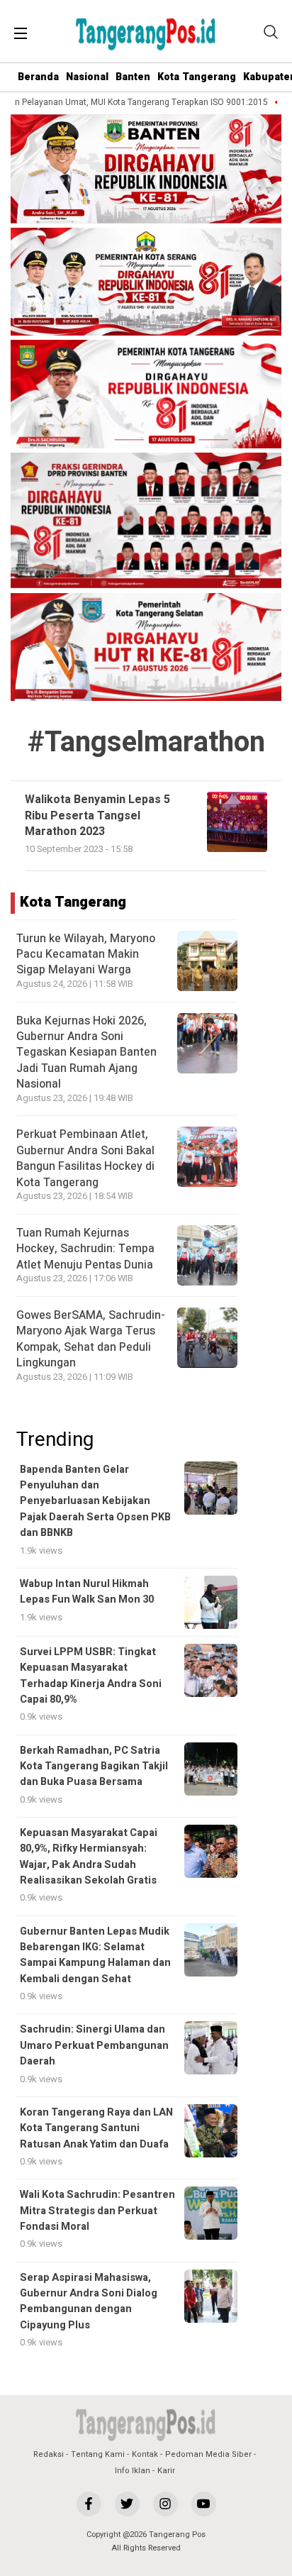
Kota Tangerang (197, 77)
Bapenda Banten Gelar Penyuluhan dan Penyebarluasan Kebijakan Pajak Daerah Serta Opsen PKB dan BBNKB (95, 1502)
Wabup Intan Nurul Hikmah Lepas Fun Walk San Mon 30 (87, 1592)
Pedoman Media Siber (208, 2454)
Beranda (38, 77)
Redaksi (49, 2454)
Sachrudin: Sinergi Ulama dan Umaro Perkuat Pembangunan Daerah (94, 2045)
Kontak (145, 2454)
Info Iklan (133, 2471)
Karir (166, 2471)
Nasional (87, 77)
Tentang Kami (98, 2454)
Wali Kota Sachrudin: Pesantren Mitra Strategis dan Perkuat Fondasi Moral (97, 2211)
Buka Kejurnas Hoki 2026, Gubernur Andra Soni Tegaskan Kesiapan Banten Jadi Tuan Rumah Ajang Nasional (86, 1053)
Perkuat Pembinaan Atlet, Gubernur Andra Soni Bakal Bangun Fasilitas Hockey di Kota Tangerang (85, 1158)
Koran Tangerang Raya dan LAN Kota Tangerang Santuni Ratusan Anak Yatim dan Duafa (96, 2128)
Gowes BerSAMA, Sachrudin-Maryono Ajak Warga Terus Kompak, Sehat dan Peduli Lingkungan (91, 1339)
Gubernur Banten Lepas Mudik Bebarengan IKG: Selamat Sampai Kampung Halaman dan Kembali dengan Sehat (95, 1955)
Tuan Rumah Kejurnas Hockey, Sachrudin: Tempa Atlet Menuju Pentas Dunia (85, 1249)
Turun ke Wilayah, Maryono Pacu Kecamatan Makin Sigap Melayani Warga (86, 955)
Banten (133, 77)
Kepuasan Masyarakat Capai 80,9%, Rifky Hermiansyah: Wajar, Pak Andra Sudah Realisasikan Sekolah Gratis (89, 1857)
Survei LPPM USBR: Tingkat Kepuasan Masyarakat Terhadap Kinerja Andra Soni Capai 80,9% (91, 1676)
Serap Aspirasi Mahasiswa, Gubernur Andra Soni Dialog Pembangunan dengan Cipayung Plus (89, 2301)
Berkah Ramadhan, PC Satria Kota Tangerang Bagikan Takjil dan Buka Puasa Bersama (94, 1767)
